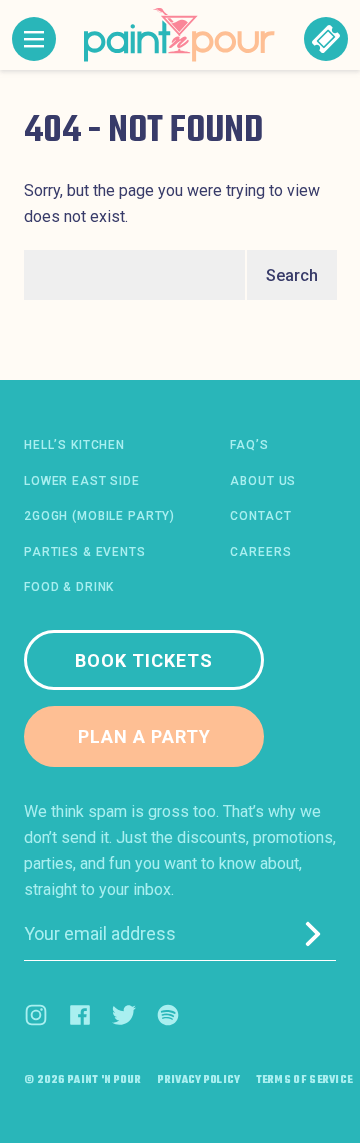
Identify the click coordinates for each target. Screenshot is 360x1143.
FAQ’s (249, 445)
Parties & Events (85, 552)
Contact (260, 516)
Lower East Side (82, 481)
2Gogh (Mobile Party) (99, 516)
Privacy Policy (199, 1081)
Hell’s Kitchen (74, 445)
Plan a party (144, 736)
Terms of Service (305, 1081)
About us (263, 481)
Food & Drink (69, 587)
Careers (260, 552)
